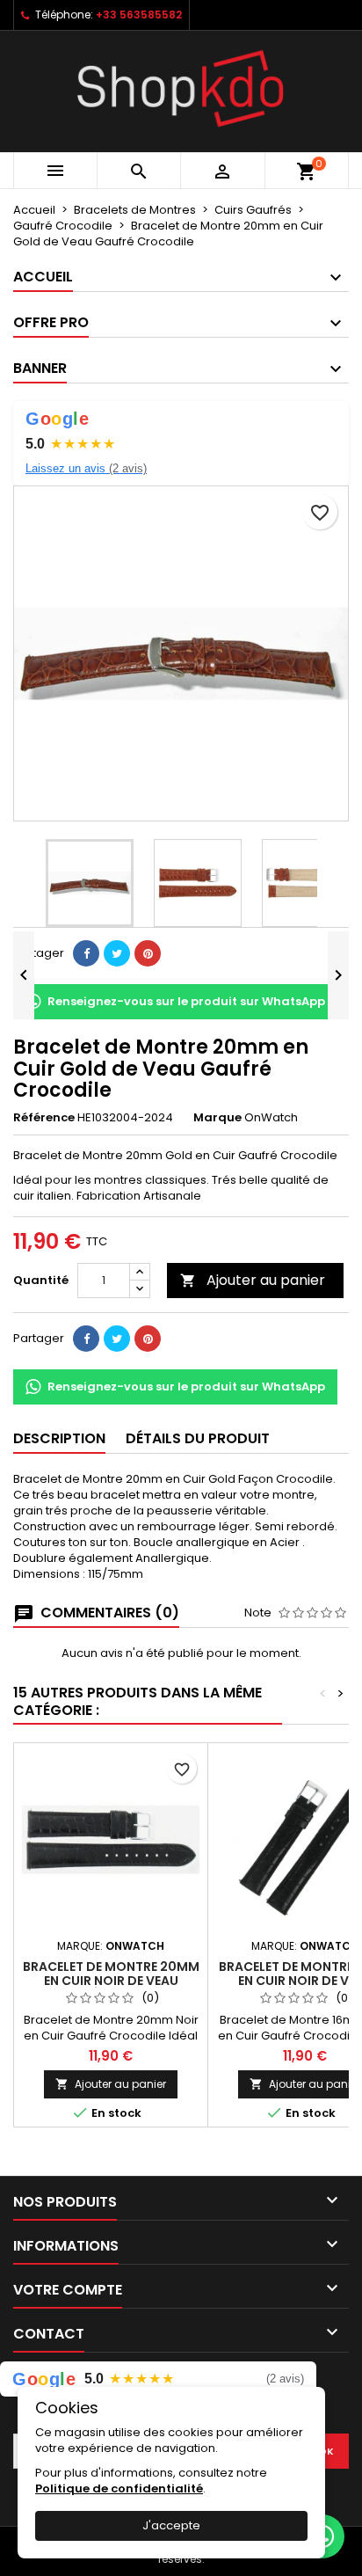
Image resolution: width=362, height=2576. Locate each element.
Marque (217, 1118)
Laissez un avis (86, 468)
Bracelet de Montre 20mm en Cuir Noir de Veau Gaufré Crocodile (111, 1981)
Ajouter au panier (253, 1280)
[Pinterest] (148, 953)
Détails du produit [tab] (198, 1438)
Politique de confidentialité (119, 2488)
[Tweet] (117, 953)
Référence (44, 1118)
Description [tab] (59, 1438)
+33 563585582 (139, 15)
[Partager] (86, 953)
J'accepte (171, 2525)
